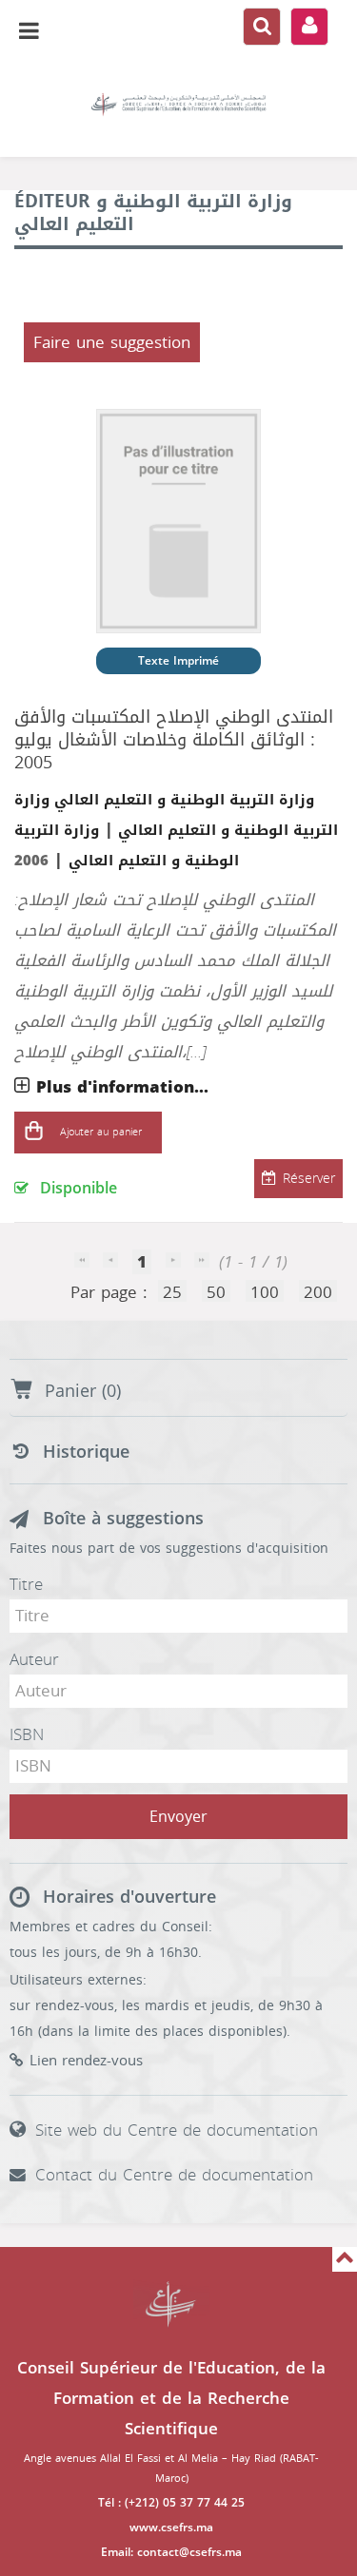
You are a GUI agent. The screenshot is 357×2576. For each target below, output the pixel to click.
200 (318, 1292)
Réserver (309, 1179)
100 (265, 1292)
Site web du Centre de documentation (177, 2130)
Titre (26, 1584)
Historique (86, 1452)
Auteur (34, 1659)
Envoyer (178, 1817)
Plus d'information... (122, 1087)
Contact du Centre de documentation (174, 2175)
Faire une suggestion (112, 342)
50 (216, 1292)
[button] (33, 1133)
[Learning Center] (178, 105)
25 (172, 1292)
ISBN (27, 1734)
